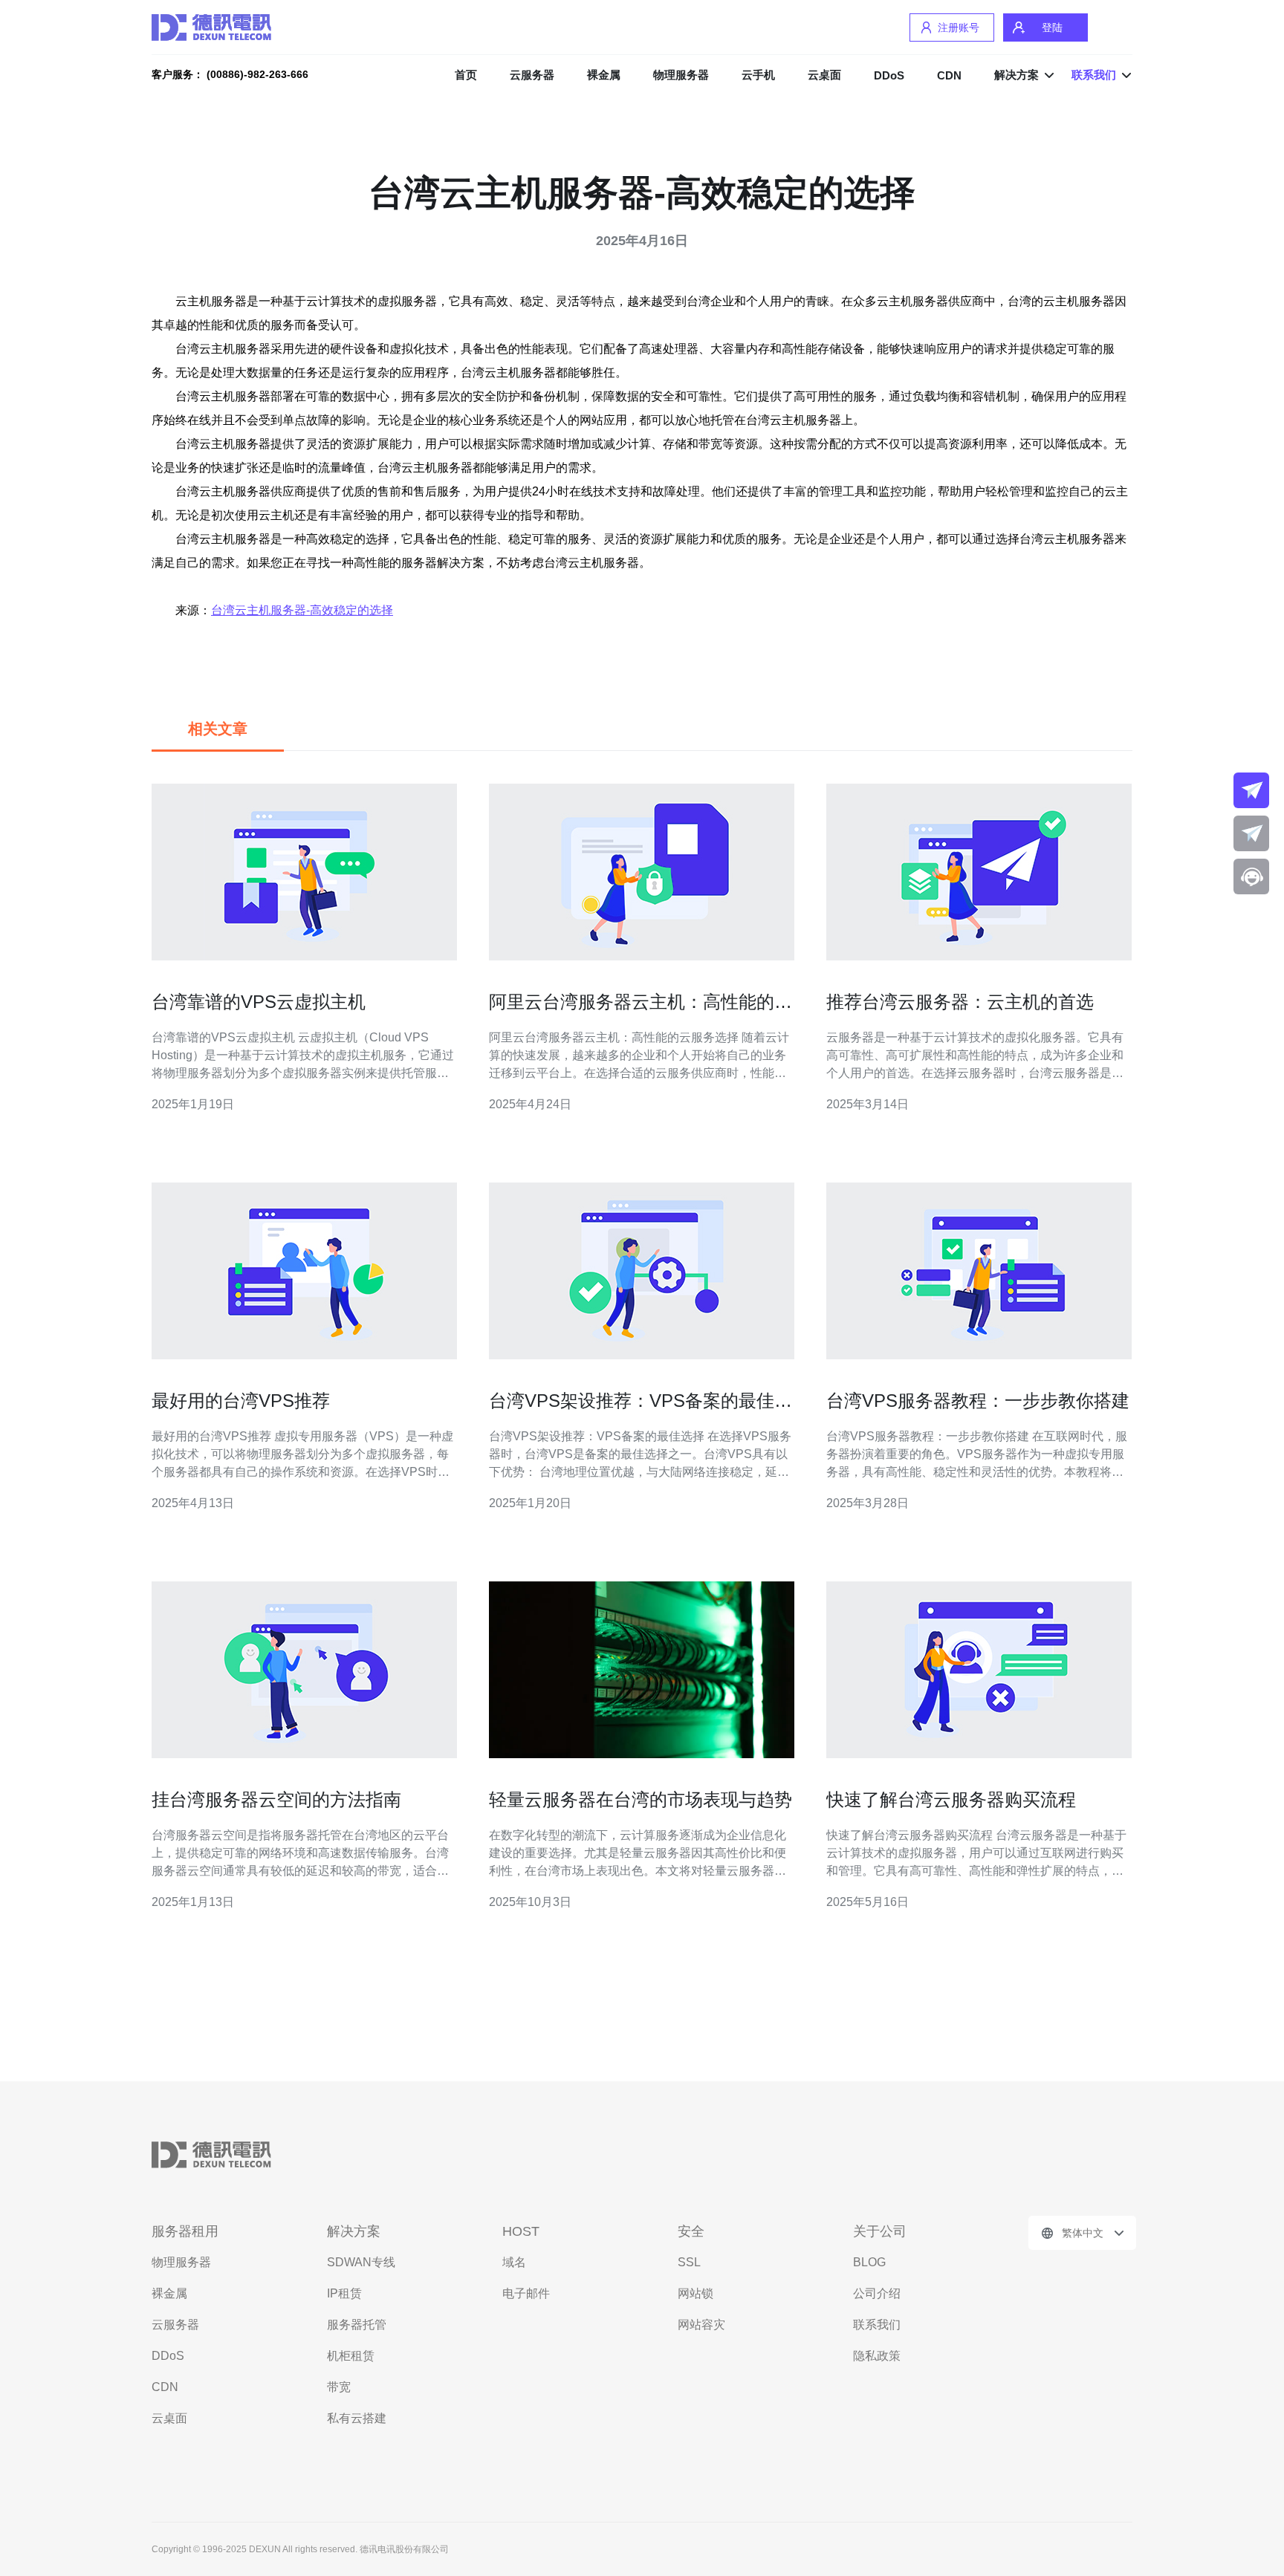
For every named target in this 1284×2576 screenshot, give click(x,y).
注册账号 (959, 27)
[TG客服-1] (1251, 790)
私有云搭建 (357, 2418)
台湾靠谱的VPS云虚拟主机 (259, 1002)
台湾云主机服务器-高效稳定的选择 (302, 610)
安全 (691, 2231)
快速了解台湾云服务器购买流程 (951, 1799)
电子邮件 (526, 2293)
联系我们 (877, 2325)
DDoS (889, 75)
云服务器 (532, 75)
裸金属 (604, 75)
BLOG (869, 2262)
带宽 (339, 2387)
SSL (689, 2262)
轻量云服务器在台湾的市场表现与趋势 (641, 1799)
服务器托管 (357, 2325)
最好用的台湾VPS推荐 (241, 1401)
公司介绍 (877, 2293)
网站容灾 (701, 2325)
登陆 (1052, 27)
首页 (466, 75)
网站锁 (695, 2293)
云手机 (758, 75)
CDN (949, 75)
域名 (514, 2262)
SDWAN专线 (361, 2262)
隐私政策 (877, 2356)
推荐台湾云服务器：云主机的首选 (960, 1002)
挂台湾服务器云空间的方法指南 (276, 1799)
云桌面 (824, 75)
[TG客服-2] (1251, 833)
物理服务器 (681, 75)
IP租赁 (344, 2293)
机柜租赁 (351, 2356)
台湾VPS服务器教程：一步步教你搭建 (978, 1401)
